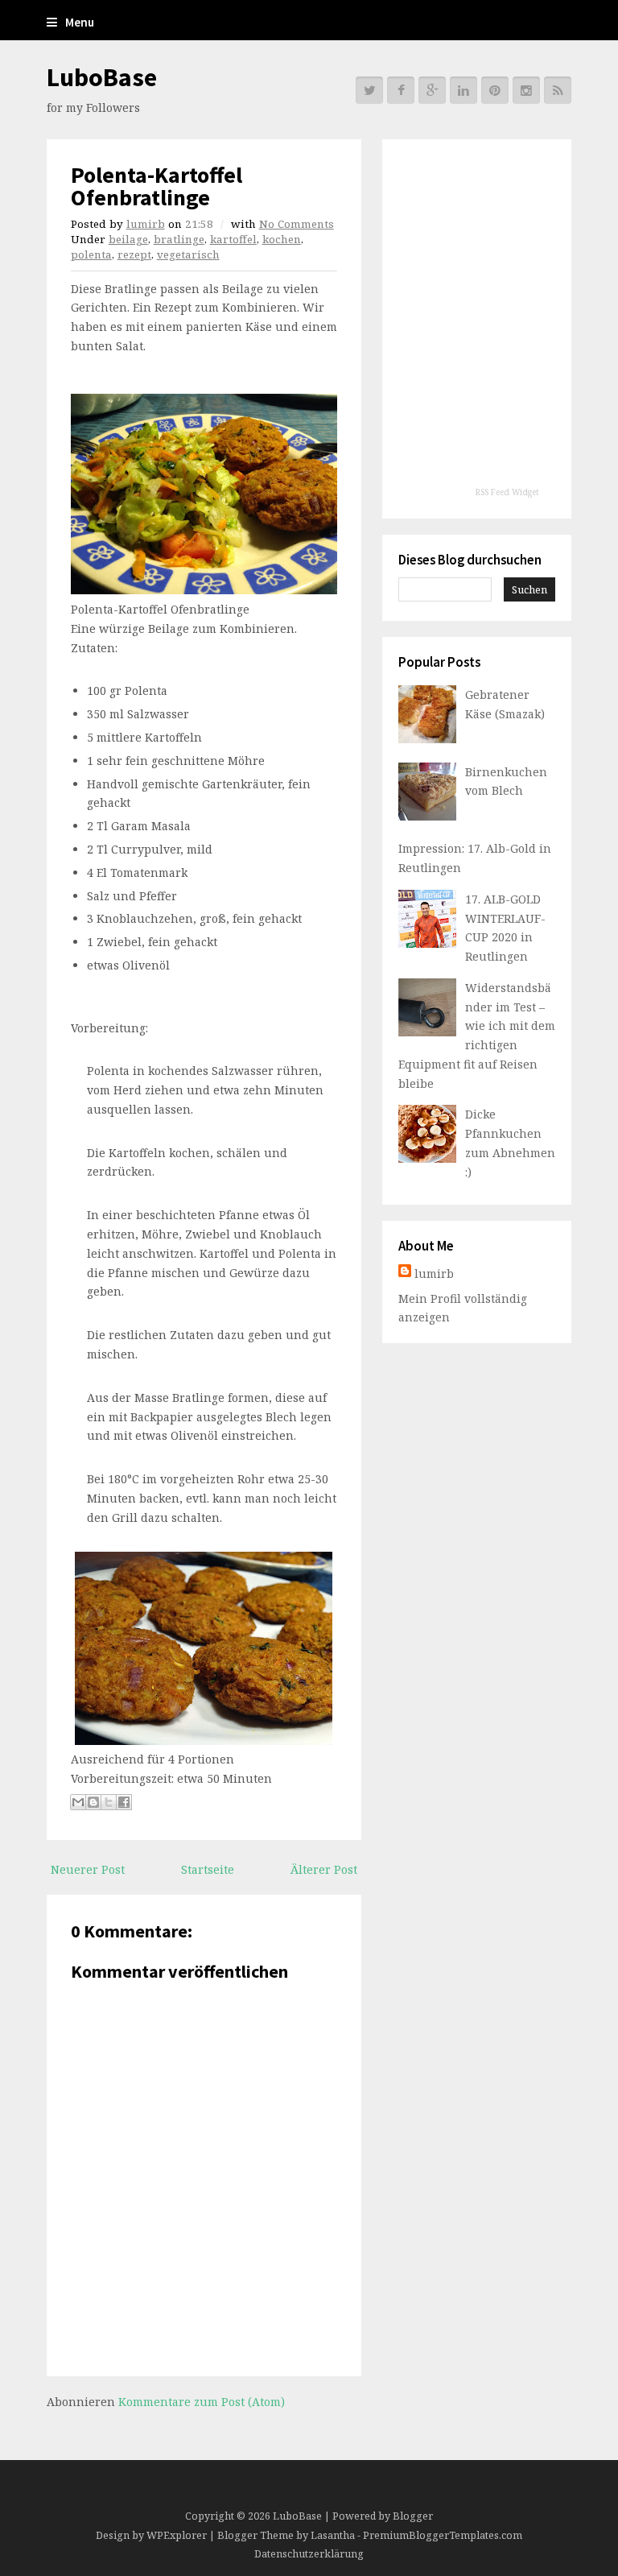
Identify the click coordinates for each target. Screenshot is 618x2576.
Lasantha (333, 2535)
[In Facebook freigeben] (124, 1802)
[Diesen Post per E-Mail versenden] (78, 1802)
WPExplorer (177, 2535)
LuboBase (102, 77)
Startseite (208, 1869)
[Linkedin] (463, 90)
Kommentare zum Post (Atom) (202, 2402)
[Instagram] (526, 90)
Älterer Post (324, 1869)
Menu (80, 22)
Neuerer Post (88, 1869)
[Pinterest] (495, 90)
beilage (128, 239)
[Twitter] (369, 90)
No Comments (297, 224)
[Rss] (558, 90)
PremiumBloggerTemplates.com (443, 2535)
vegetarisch (188, 254)
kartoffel (233, 239)
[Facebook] (401, 90)
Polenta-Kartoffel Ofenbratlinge (157, 186)
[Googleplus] (432, 90)
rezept (134, 254)
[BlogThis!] (93, 1802)
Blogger (413, 2516)
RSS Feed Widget (507, 492)
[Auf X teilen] (109, 1802)
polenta (91, 254)
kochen (282, 239)
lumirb (146, 224)
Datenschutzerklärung (309, 2554)
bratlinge (179, 239)
